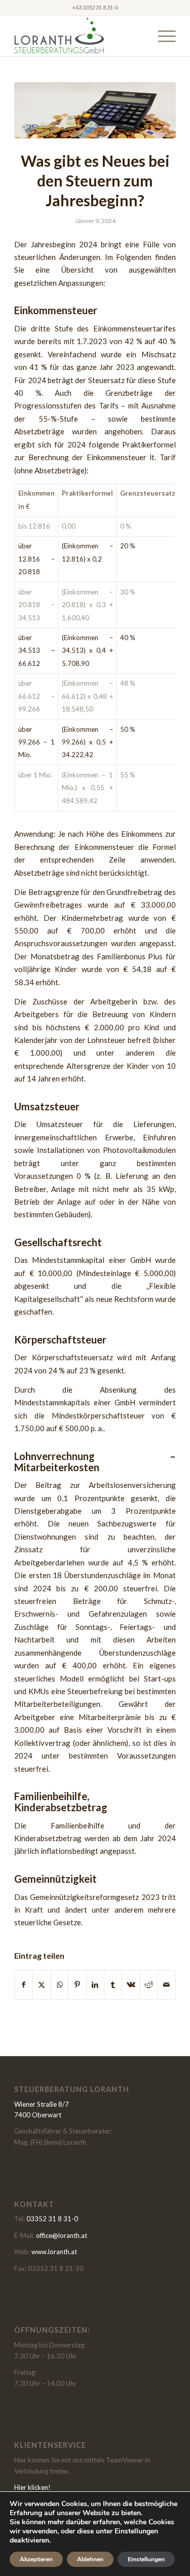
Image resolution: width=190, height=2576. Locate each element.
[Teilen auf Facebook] (24, 1985)
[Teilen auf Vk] (131, 1985)
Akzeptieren (36, 2559)
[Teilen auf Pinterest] (78, 1985)
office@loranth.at (62, 2235)
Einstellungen (146, 2559)
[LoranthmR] (79, 36)
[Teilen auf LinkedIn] (95, 1985)
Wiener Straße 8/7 (42, 2104)
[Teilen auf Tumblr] (113, 1985)
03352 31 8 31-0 (52, 2219)
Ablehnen (90, 2559)
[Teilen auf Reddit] (148, 1985)
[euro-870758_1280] (95, 110)
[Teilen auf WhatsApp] (60, 1985)
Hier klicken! (32, 2487)
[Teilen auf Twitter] (42, 1985)
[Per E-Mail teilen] (167, 1985)
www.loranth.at (54, 2252)
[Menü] (162, 36)
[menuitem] (162, 36)
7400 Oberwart (38, 2115)
